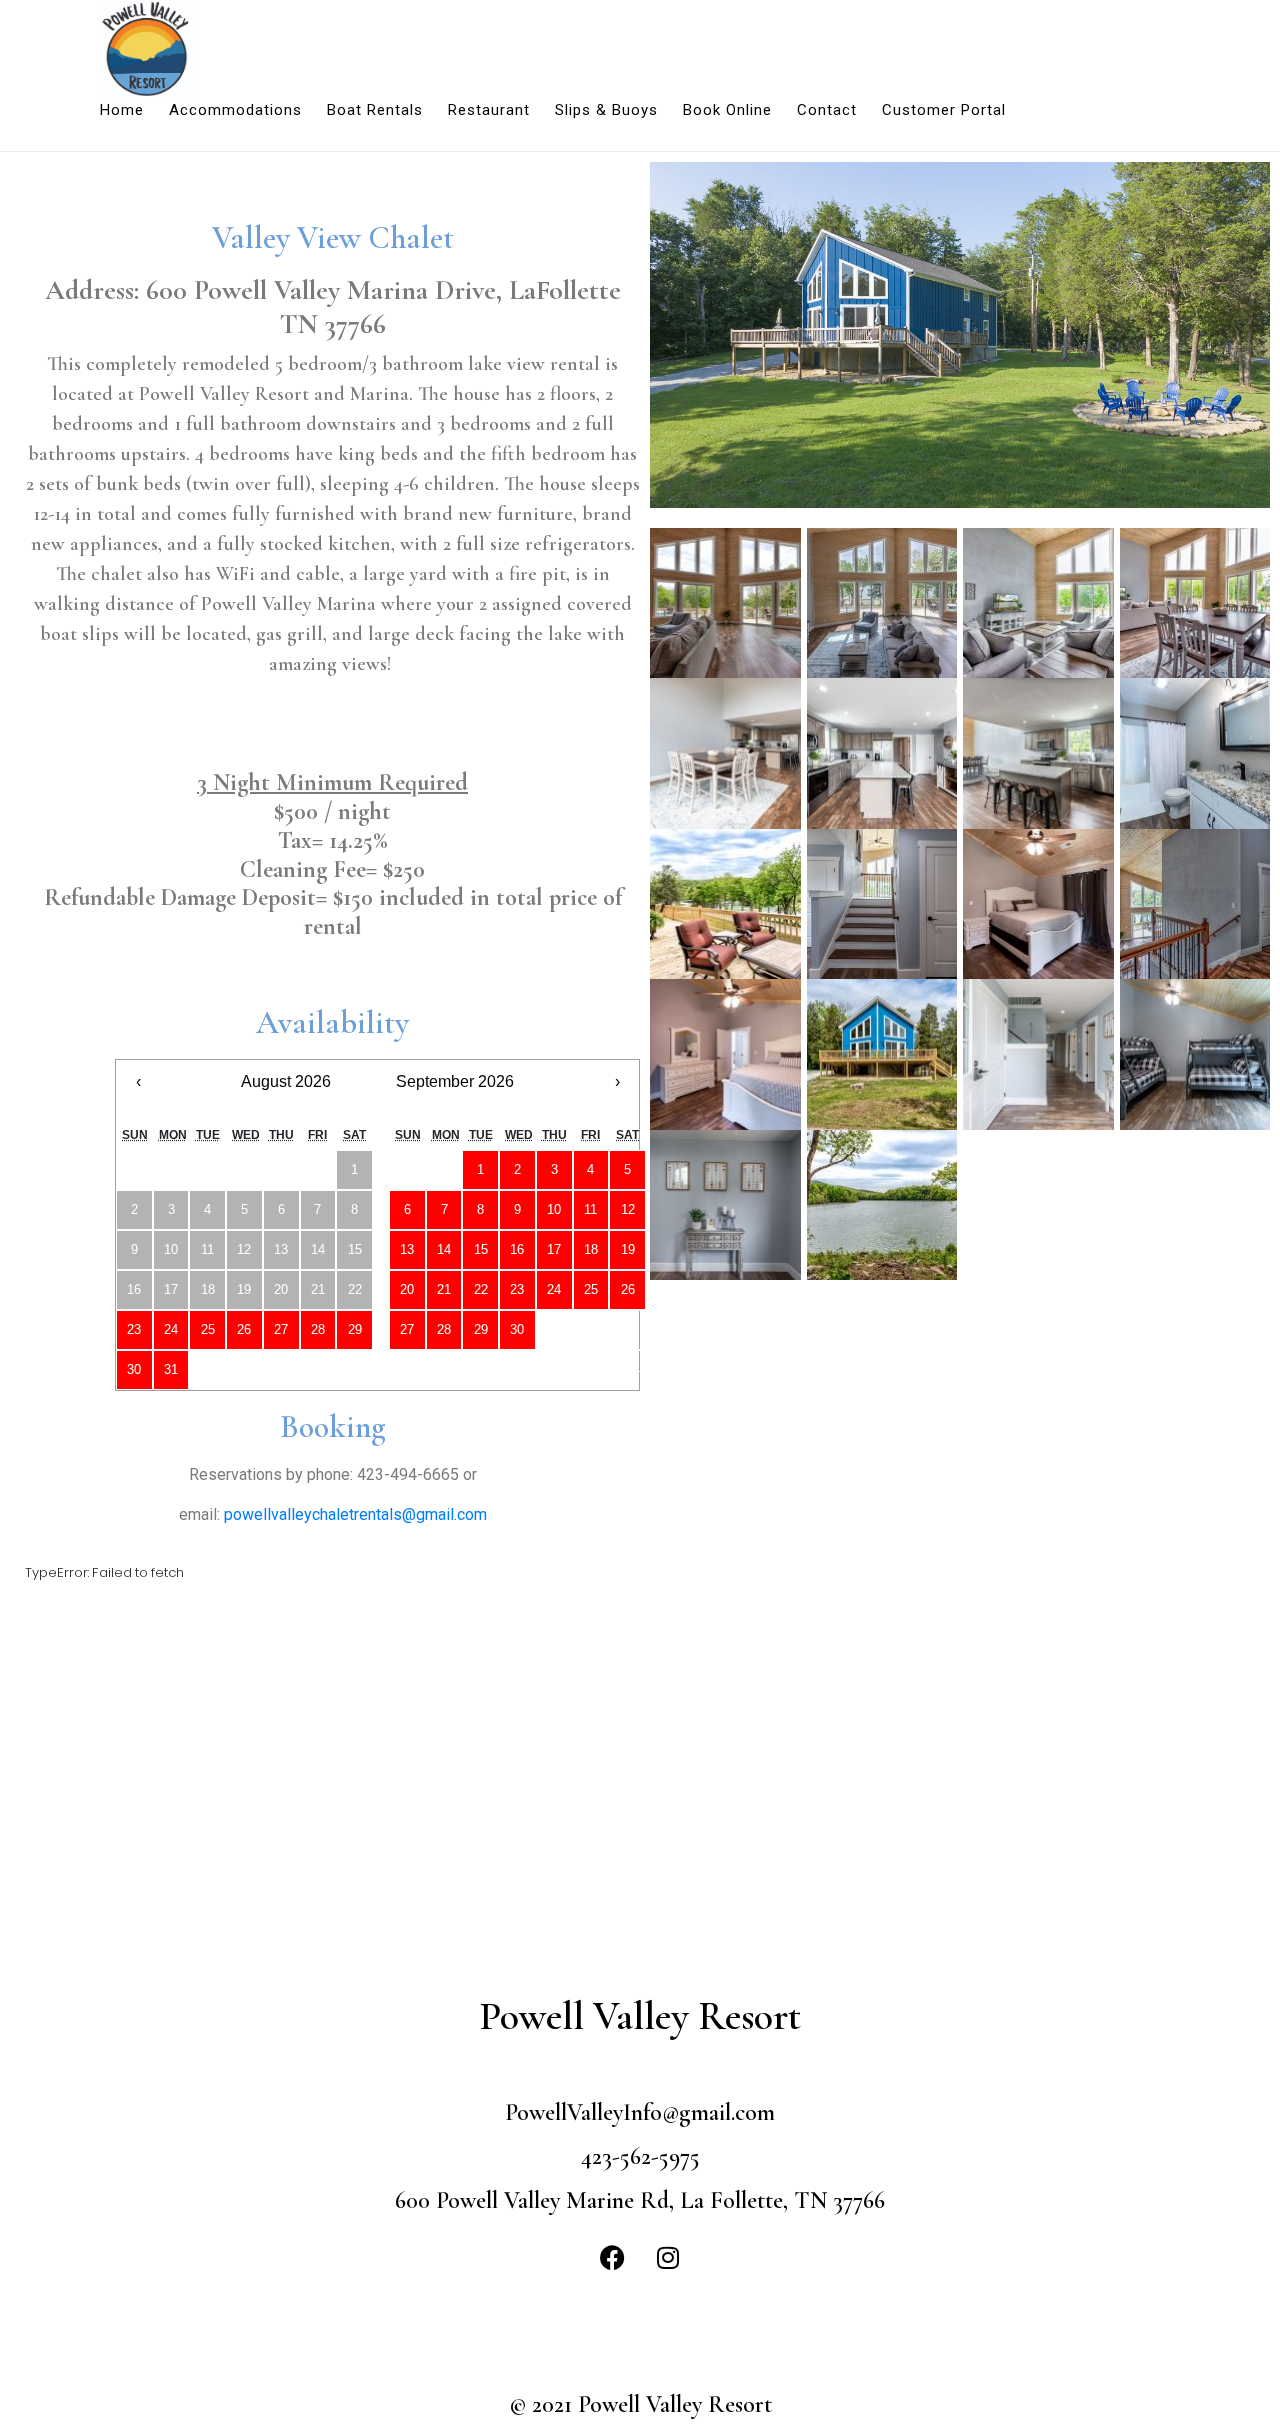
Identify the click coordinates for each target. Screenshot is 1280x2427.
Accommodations (235, 110)
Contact (827, 110)
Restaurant (489, 110)
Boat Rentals (375, 110)
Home (122, 110)
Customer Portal (944, 110)
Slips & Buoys (606, 110)
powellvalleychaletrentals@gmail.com (355, 1514)
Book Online (727, 110)
